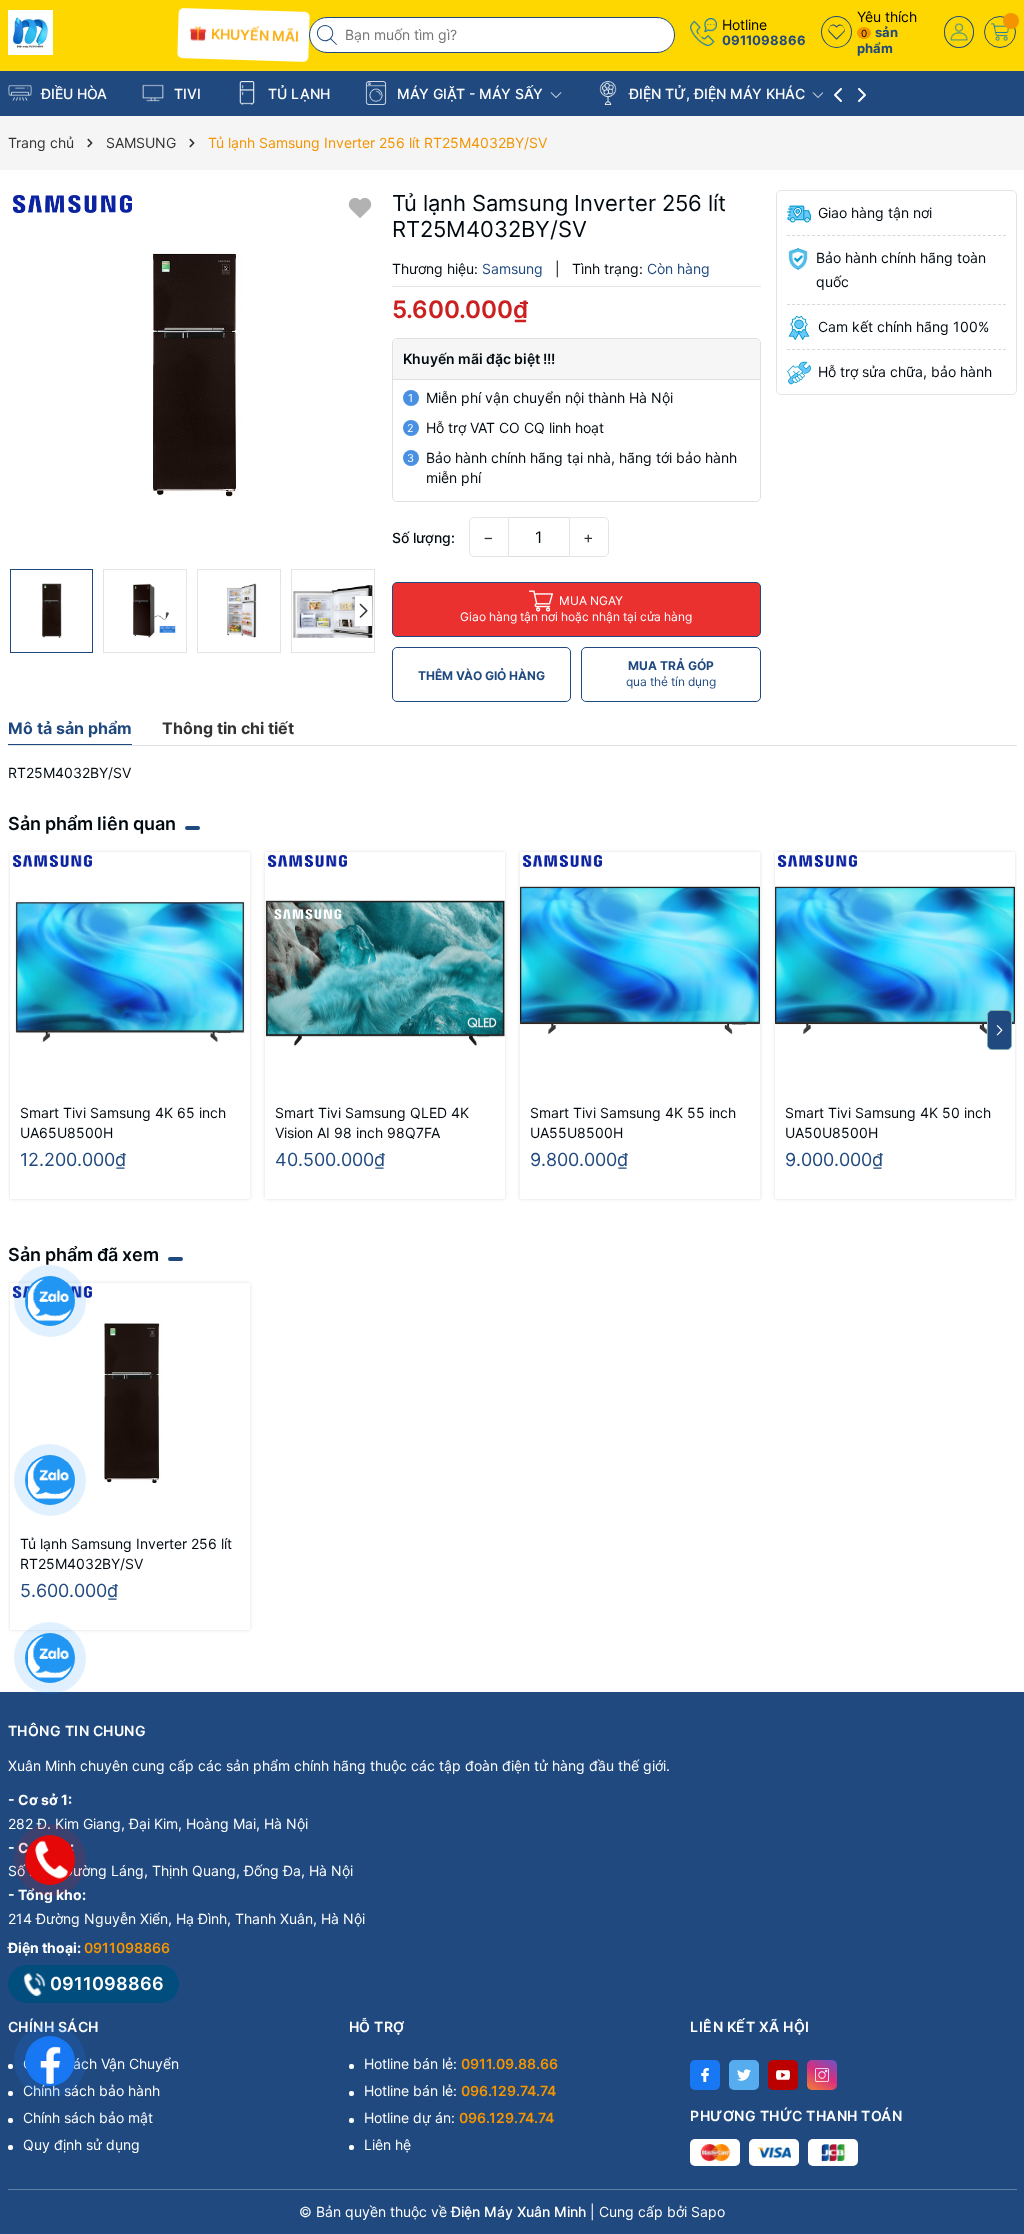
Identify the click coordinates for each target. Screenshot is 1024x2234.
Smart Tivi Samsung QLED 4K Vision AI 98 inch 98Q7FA (372, 1122)
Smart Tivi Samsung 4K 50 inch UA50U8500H (888, 1122)
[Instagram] (822, 2075)
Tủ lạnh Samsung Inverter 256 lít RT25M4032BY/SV (126, 1553)
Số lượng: (423, 537)
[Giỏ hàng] (1000, 32)
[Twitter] (744, 2075)
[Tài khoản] (959, 32)
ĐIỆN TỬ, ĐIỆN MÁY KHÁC (717, 93)
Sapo (708, 2211)
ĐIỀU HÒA (72, 93)
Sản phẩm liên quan (92, 823)
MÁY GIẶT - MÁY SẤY (470, 93)
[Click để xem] (192, 374)
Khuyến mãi (253, 34)
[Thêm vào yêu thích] (360, 206)
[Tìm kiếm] (329, 35)
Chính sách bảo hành (91, 2090)
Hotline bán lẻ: (461, 2063)
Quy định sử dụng (81, 2144)
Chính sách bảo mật (88, 2117)
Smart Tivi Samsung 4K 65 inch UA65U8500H (123, 1122)
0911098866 (764, 40)
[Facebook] (705, 2075)
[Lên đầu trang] (983, 2056)
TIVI (185, 93)
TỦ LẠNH (297, 93)
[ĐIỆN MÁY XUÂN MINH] (85, 32)
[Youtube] (783, 2075)
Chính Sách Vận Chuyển (101, 2063)
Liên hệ (387, 2144)
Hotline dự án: (459, 2117)
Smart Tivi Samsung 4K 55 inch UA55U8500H (633, 1122)
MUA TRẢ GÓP (671, 673)
